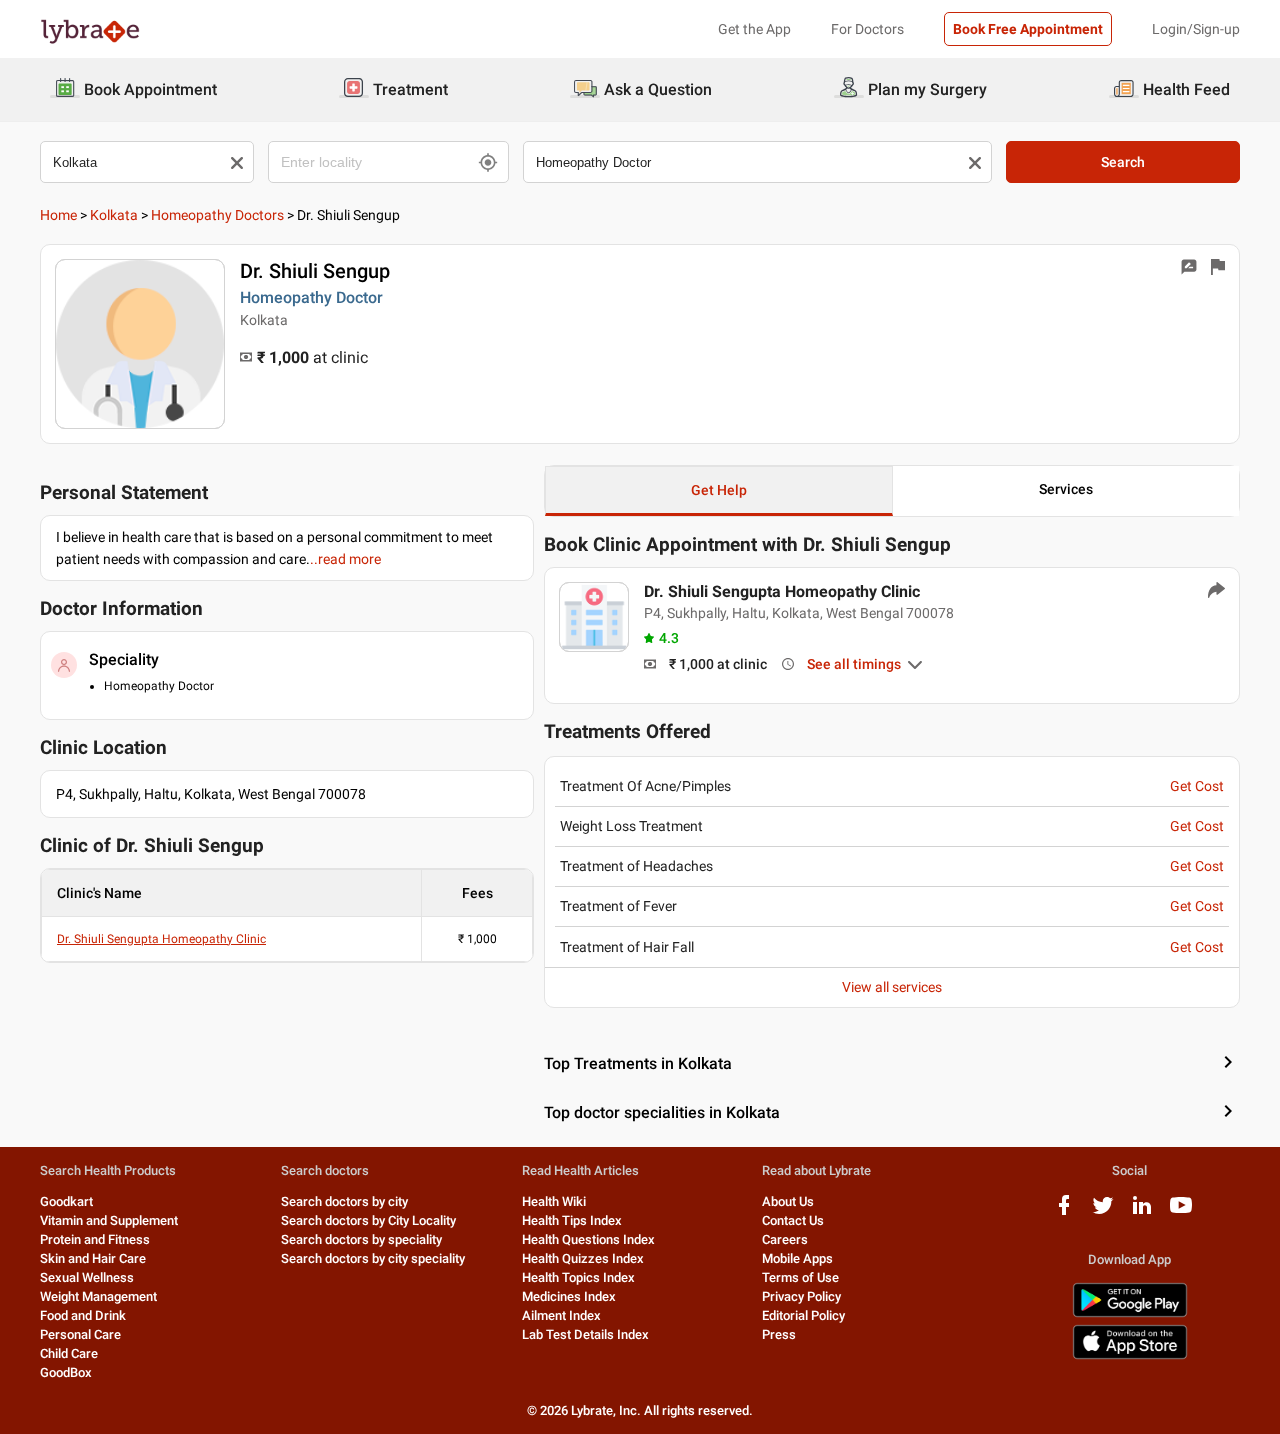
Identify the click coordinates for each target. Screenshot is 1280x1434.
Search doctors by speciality (361, 1239)
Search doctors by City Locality (368, 1220)
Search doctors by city (344, 1201)
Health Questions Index (588, 1239)
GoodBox (66, 1372)
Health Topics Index (578, 1277)
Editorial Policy (803, 1315)
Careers (785, 1239)
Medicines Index (569, 1296)
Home (58, 215)
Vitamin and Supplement (109, 1220)
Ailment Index (561, 1315)
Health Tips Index (572, 1220)
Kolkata (114, 215)
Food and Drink (83, 1315)
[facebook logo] (1064, 1212)
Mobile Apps (797, 1258)
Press (779, 1334)
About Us (788, 1201)
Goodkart (66, 1201)
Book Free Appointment (1028, 29)
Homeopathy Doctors (217, 215)
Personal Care (80, 1334)
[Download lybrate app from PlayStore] (1130, 1313)
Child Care (69, 1353)
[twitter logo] (1103, 1212)
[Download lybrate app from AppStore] (1130, 1355)
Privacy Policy (801, 1296)
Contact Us (793, 1220)
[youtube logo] (1181, 1212)
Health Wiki (554, 1201)
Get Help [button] (719, 490)
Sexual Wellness (87, 1277)
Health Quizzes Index (583, 1258)
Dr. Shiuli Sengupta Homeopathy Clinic (161, 939)
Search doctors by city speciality (373, 1258)
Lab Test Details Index (585, 1334)
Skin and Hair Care (93, 1258)
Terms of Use (800, 1277)
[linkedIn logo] (1142, 1212)
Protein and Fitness (95, 1239)
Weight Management (98, 1296)
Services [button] (1066, 489)
